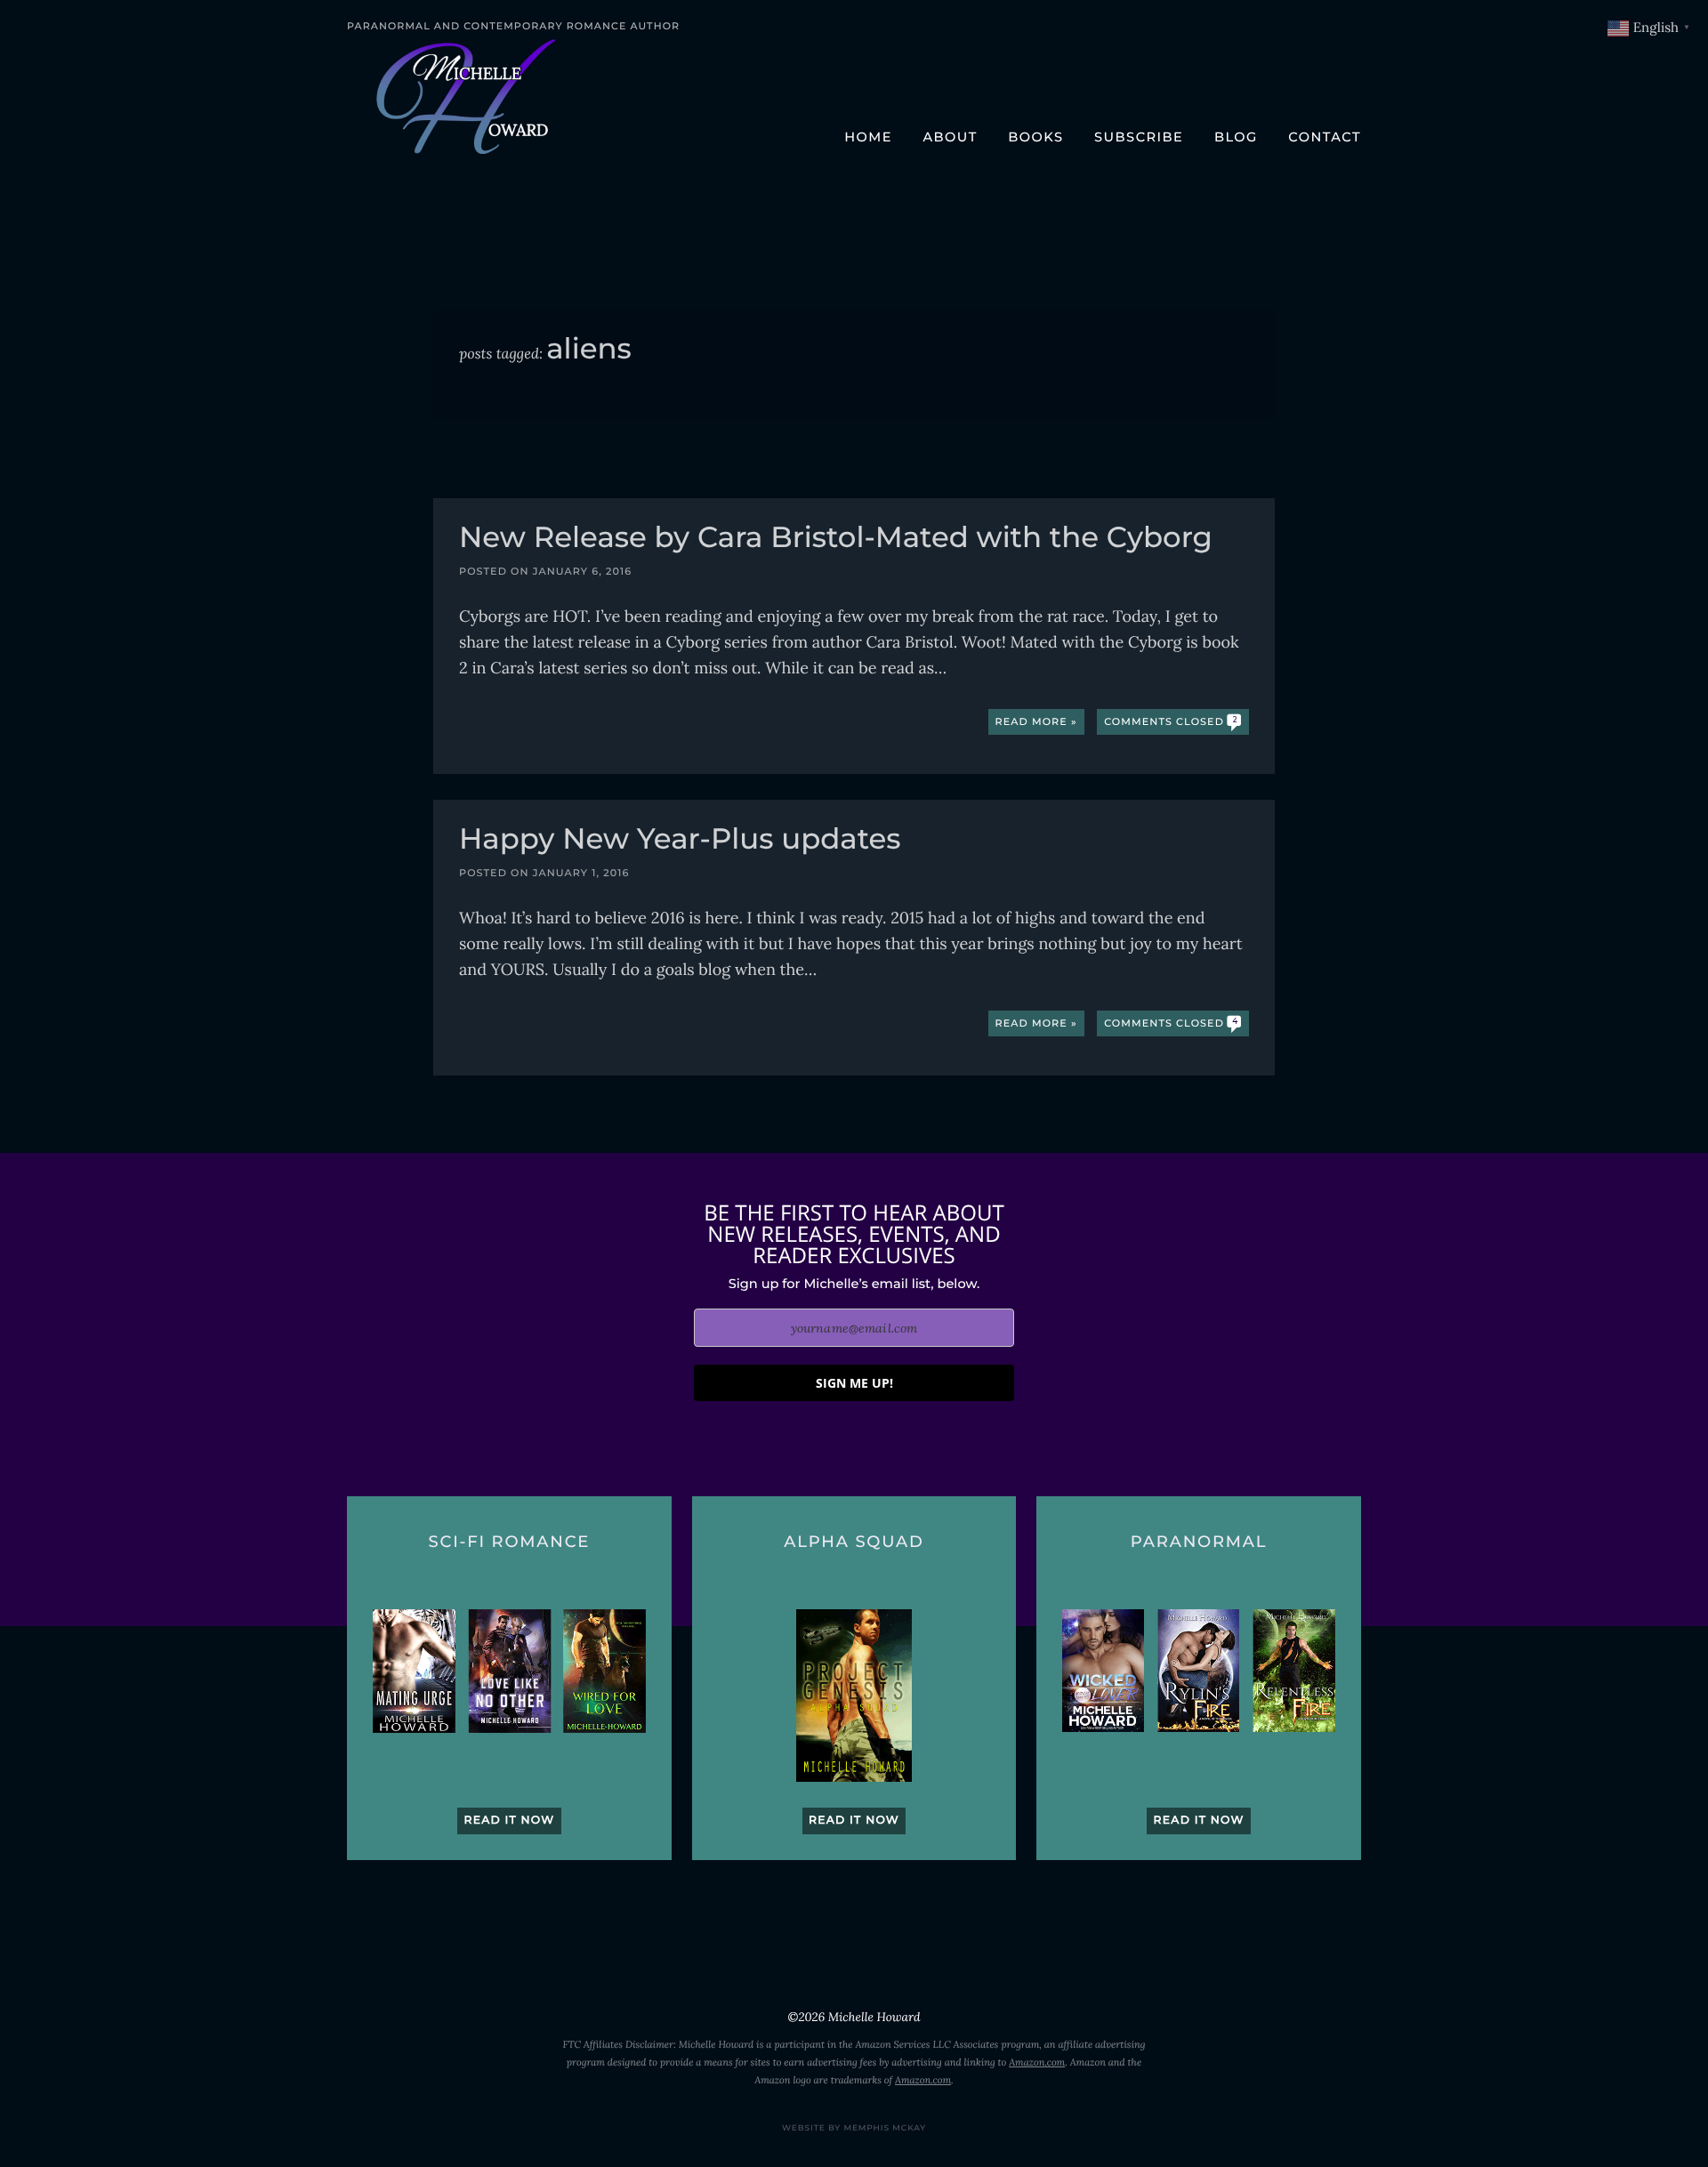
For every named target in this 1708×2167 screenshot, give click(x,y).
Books (1035, 137)
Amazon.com (1037, 2063)
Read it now (509, 1821)
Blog (1236, 137)
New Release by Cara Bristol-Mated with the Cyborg (836, 540)
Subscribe (1139, 137)
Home (868, 137)
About (950, 137)
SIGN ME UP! (854, 1383)
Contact (1325, 137)
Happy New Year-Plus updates (680, 841)
